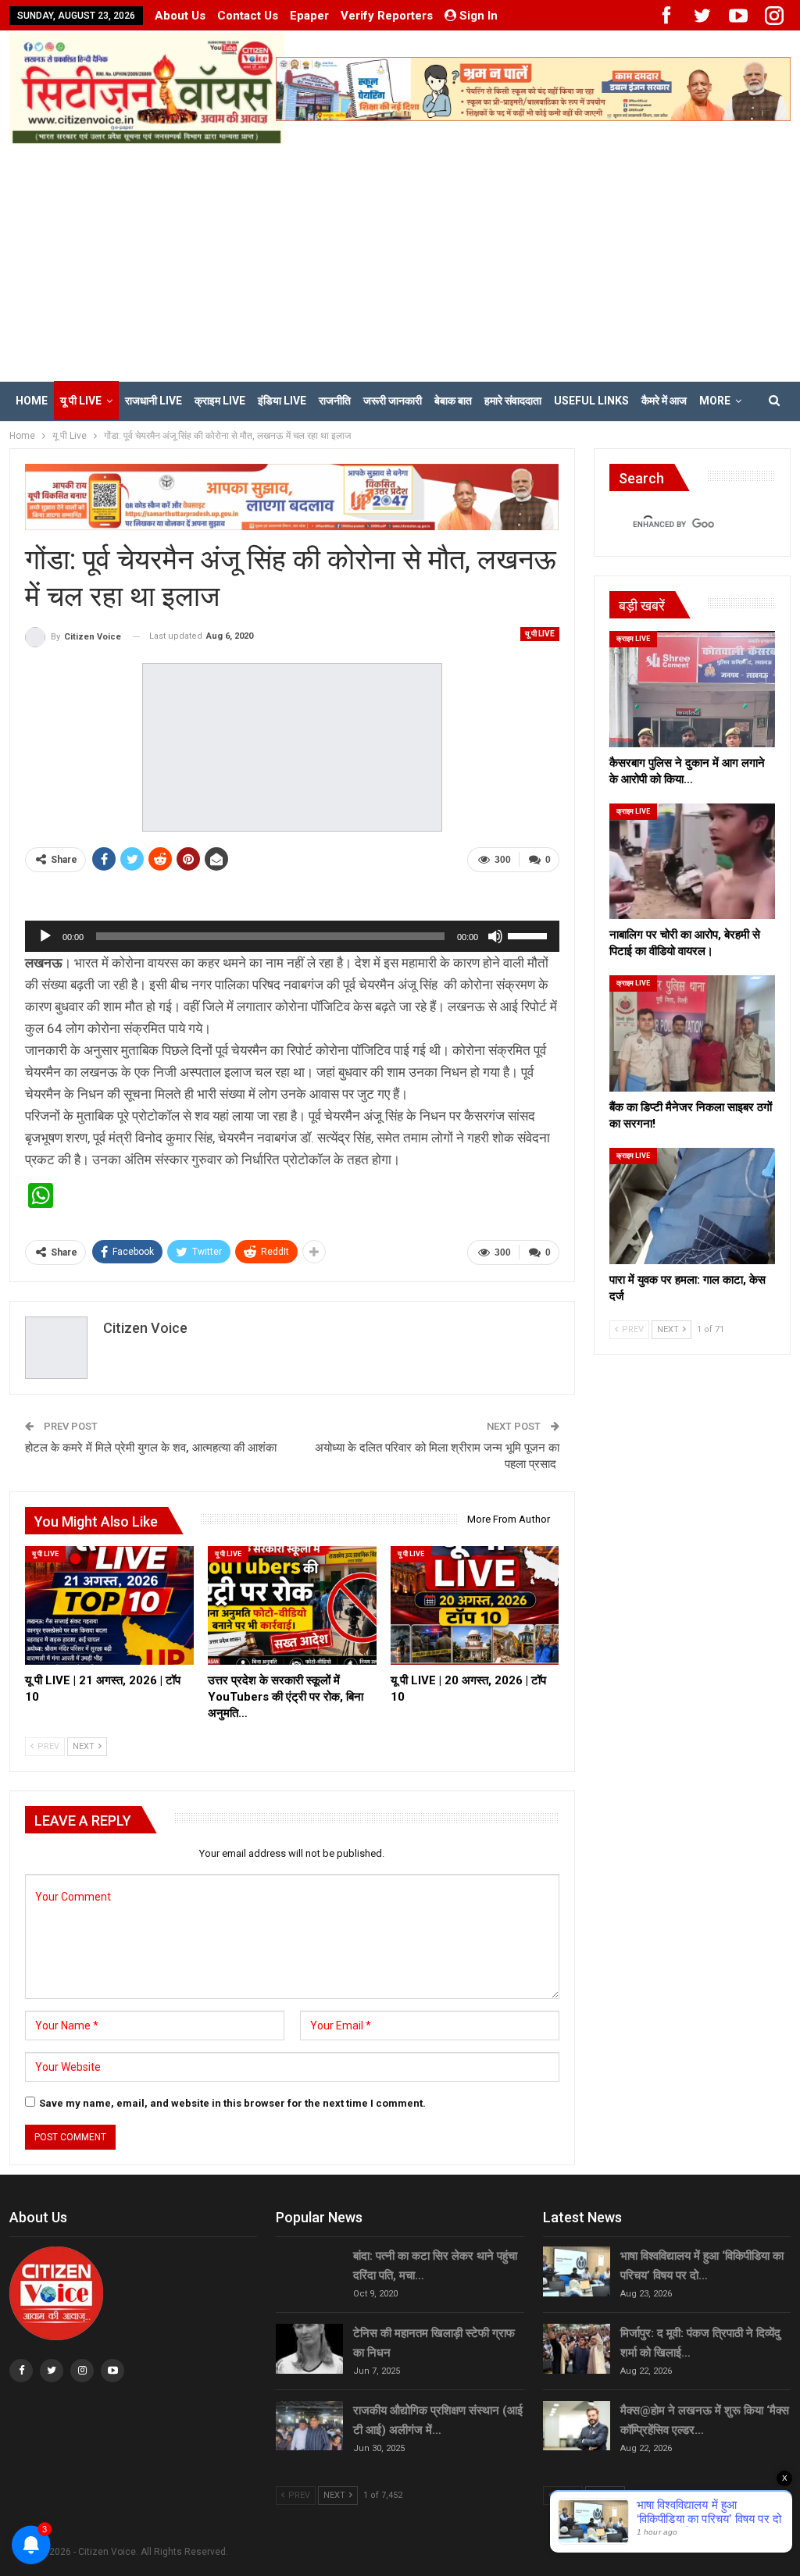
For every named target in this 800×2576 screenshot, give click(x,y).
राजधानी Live (154, 401)
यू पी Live (81, 401)
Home (32, 401)
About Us (180, 16)
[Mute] (495, 936)
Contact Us (248, 16)
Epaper (309, 16)
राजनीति (335, 401)
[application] (292, 936)
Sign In (479, 16)
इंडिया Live (282, 401)
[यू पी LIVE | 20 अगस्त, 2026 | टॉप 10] (475, 1605)
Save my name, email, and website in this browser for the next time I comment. (232, 2103)
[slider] (530, 935)
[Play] (45, 936)
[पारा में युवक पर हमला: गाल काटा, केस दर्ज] (692, 1206)
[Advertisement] (400, 262)
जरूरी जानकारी (393, 401)
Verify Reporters (387, 16)
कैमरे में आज (664, 401)
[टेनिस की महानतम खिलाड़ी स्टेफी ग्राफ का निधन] (309, 2349)
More (715, 401)
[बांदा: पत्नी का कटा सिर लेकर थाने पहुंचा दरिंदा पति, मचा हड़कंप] (309, 2271)
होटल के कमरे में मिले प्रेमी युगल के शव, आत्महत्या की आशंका (151, 1448)
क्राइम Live (220, 401)
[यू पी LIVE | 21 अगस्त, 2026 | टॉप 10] (109, 1605)
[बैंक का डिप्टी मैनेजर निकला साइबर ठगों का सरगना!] (692, 1033)
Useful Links (591, 401)
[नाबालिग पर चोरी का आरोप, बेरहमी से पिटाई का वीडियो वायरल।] (692, 862)
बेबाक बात (453, 401)
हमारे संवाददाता (513, 401)
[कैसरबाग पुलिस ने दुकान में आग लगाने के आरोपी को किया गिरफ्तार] (692, 689)
